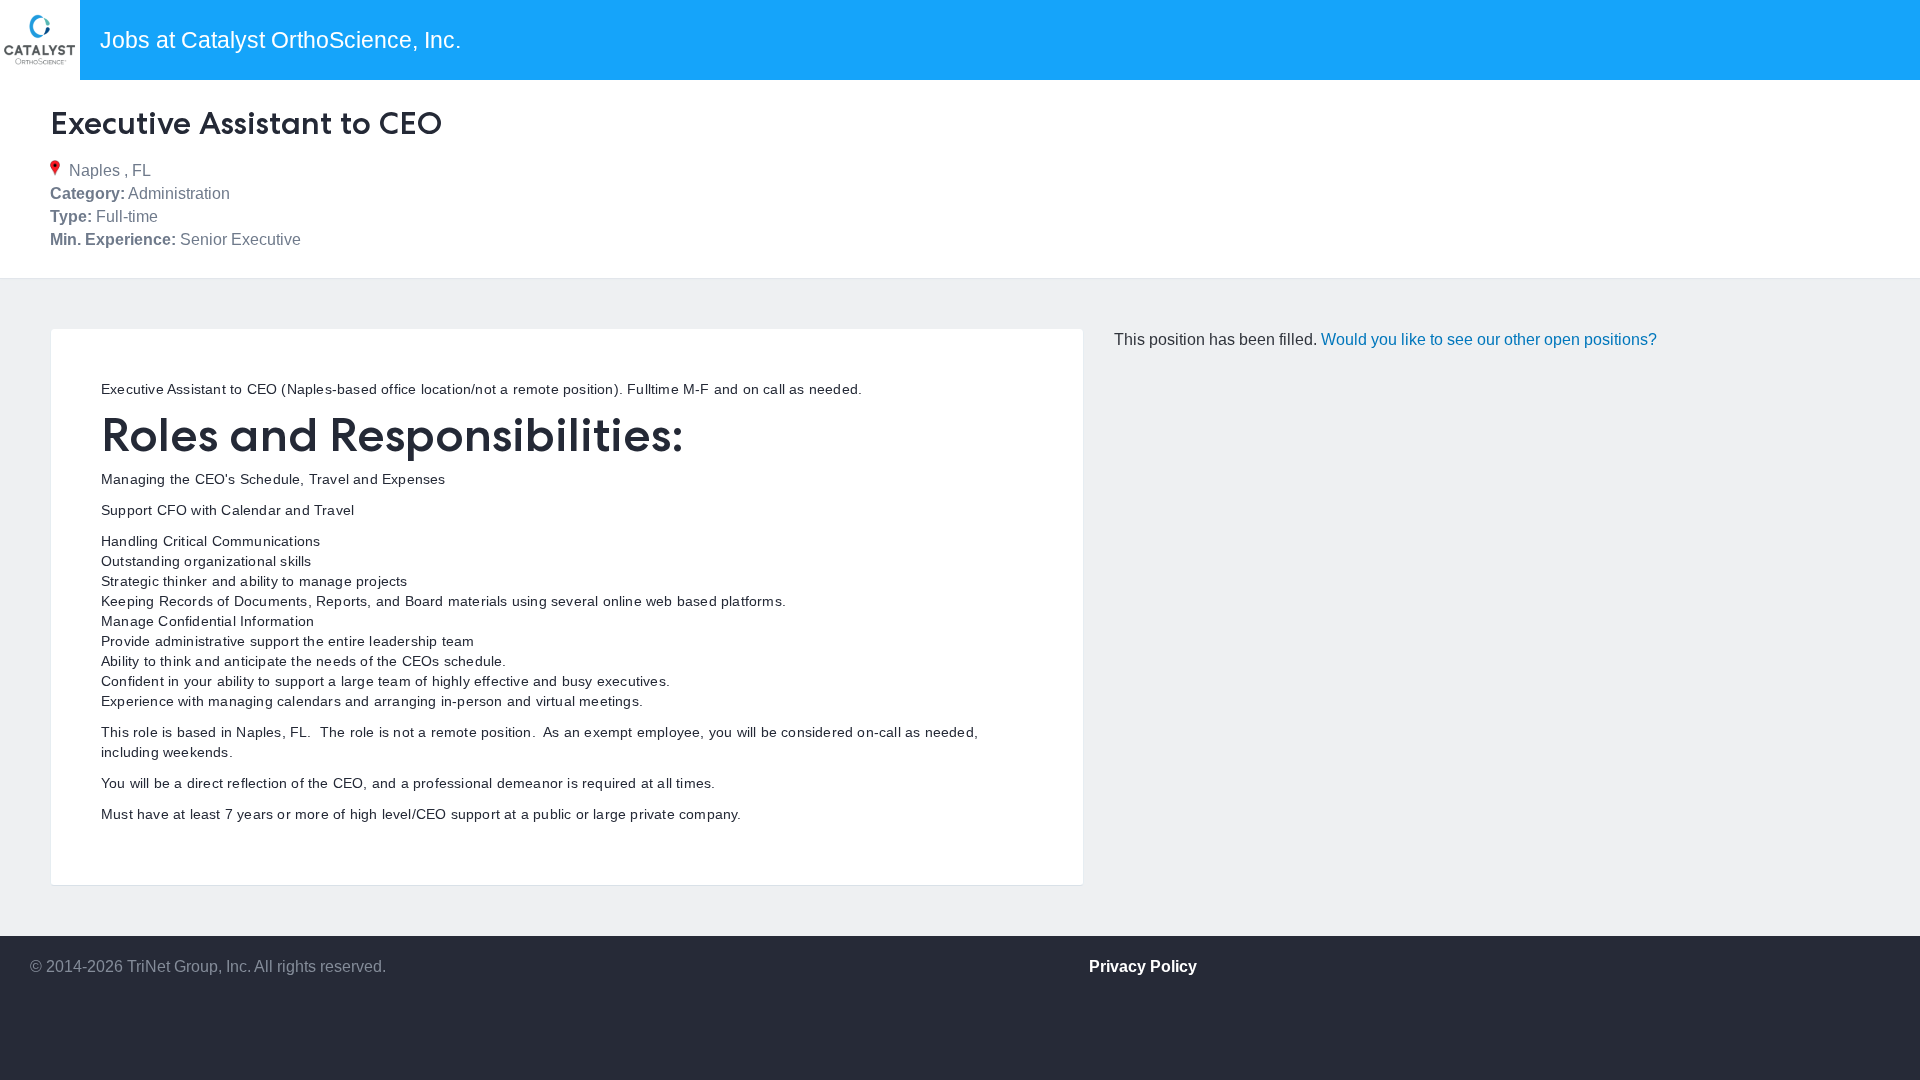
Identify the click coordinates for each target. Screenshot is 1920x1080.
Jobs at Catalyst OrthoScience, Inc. (280, 40)
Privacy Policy (1143, 966)
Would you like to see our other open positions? (1489, 339)
